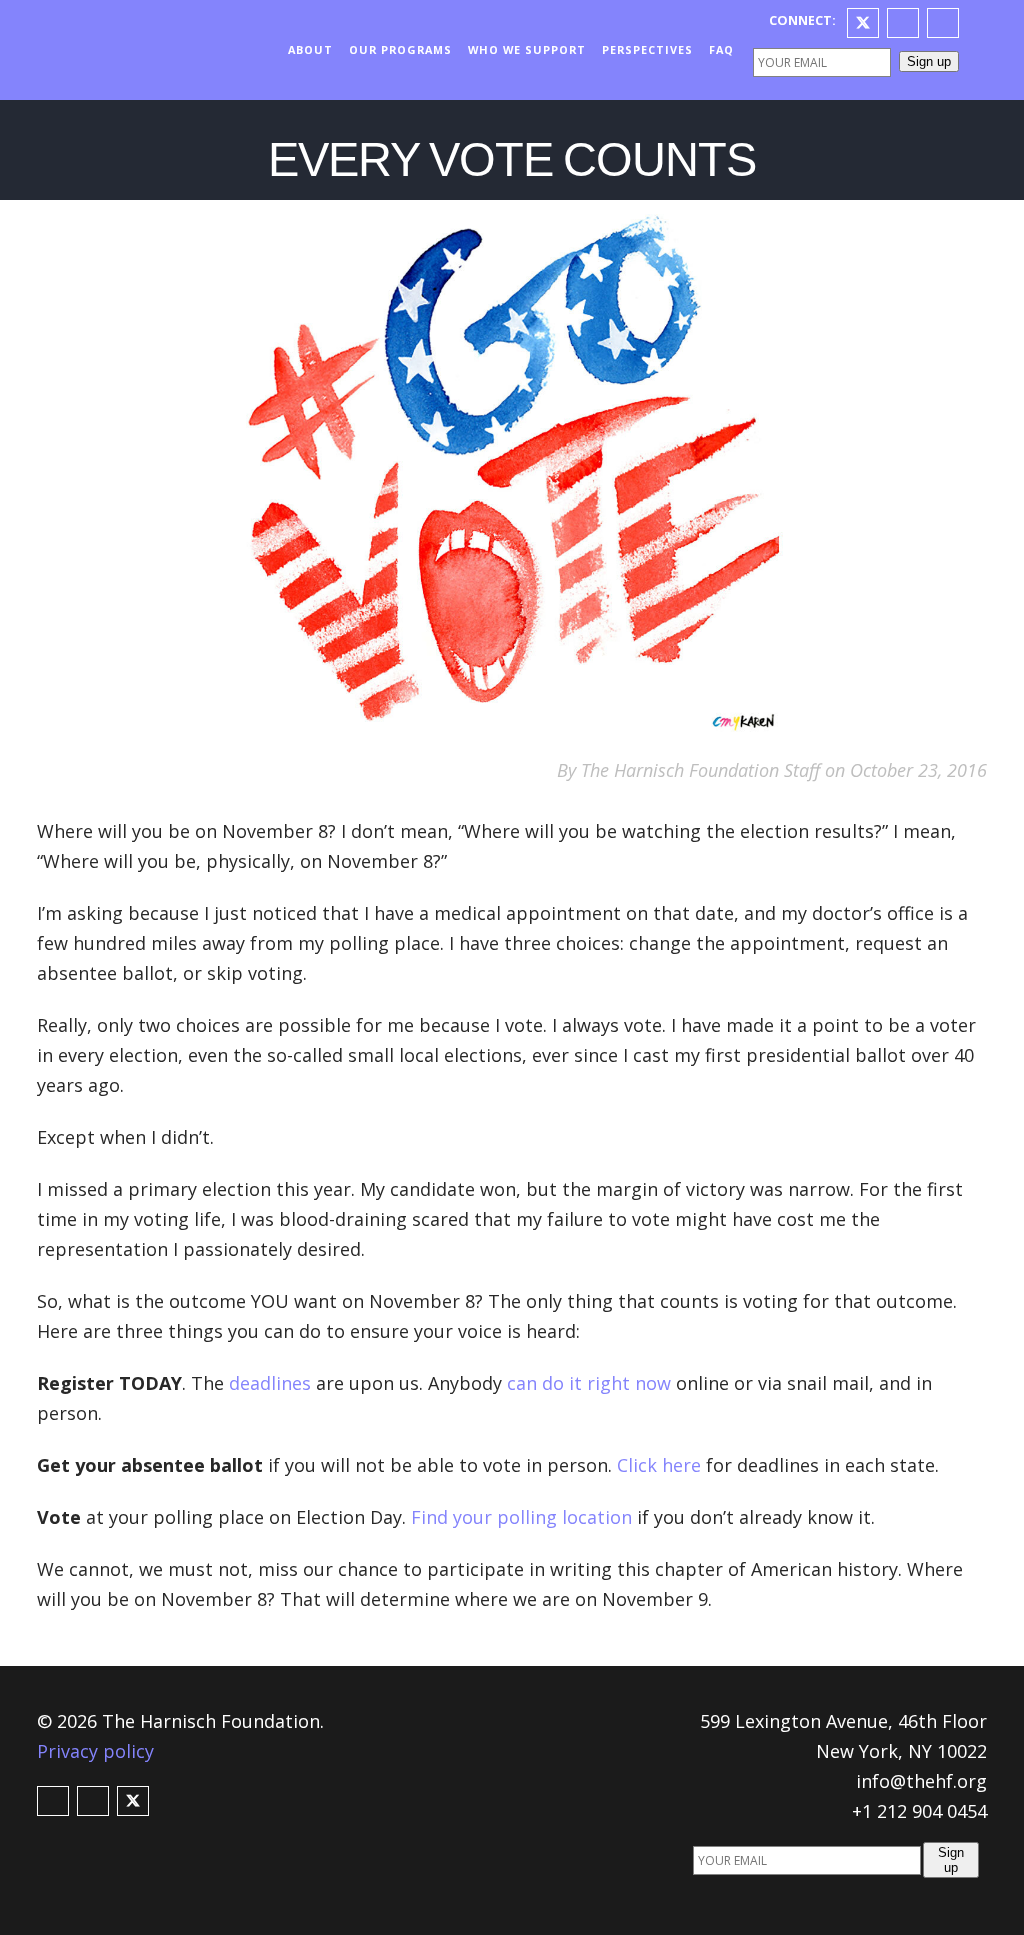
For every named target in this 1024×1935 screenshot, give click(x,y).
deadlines (270, 1383)
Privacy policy (95, 1751)
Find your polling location (521, 1517)
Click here (659, 1465)
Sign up (929, 61)
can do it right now (589, 1383)
